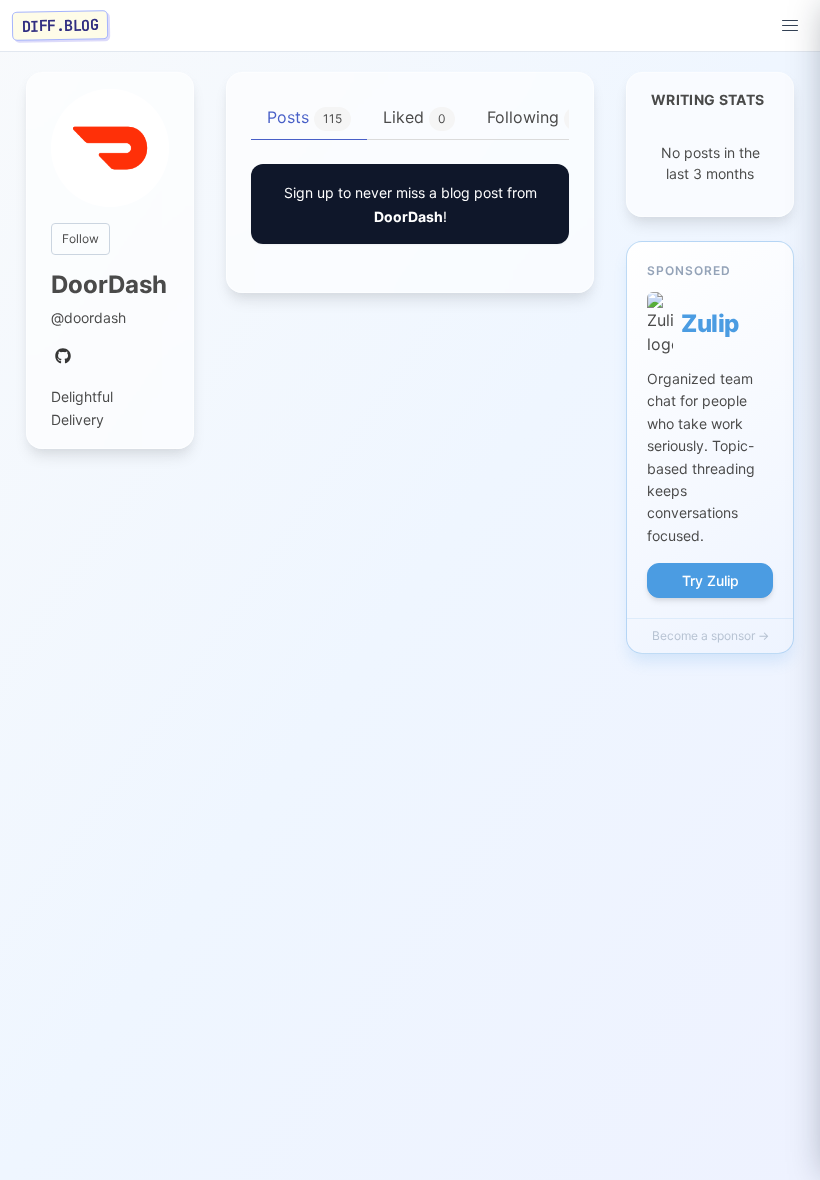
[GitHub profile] (63, 357)
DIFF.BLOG (60, 25)
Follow (80, 238)
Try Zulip (710, 580)
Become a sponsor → (710, 635)
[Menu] (790, 26)
